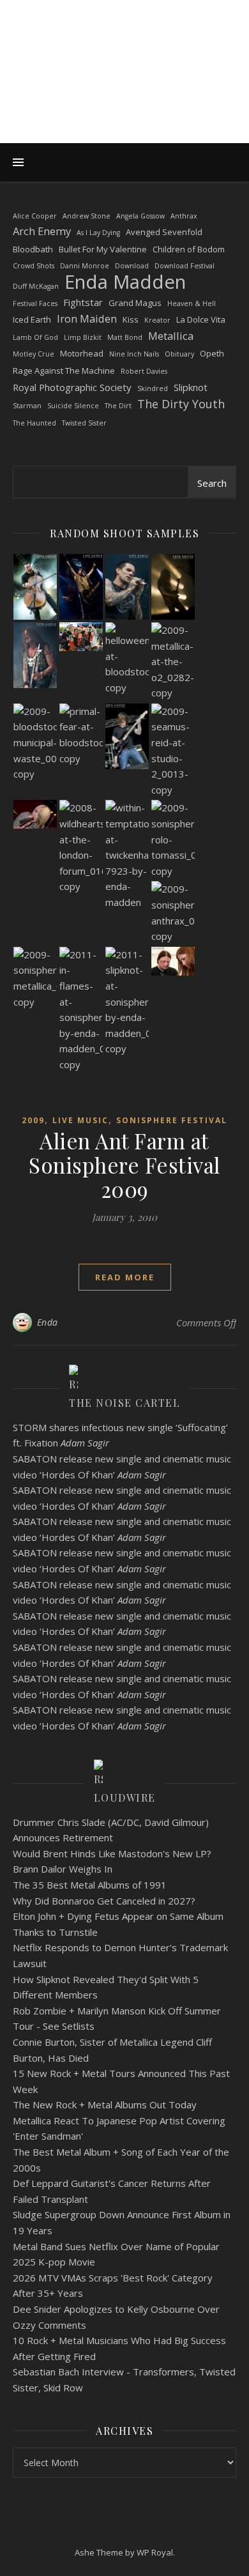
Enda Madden (125, 282)
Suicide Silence (73, 406)
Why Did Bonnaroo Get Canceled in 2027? (104, 1901)
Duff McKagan (36, 286)
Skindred (153, 388)
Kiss (131, 319)
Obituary (179, 354)
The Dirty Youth (181, 404)
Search (212, 483)
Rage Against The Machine (64, 371)
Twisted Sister (84, 423)
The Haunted (34, 423)
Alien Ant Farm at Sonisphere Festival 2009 (124, 1165)
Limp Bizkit (83, 337)
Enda (48, 1322)
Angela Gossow (140, 216)
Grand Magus (135, 303)
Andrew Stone (87, 216)
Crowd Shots (34, 266)
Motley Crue (34, 354)
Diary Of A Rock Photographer (125, 61)
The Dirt (118, 406)
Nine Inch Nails (134, 354)
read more (125, 1277)
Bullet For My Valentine (103, 249)
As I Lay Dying (98, 233)
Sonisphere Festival (172, 1120)
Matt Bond (125, 337)
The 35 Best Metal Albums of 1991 (90, 1885)
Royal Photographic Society (72, 387)
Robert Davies (144, 371)
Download (132, 266)
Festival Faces (35, 303)
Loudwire (125, 1798)
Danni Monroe (85, 266)
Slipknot (191, 387)
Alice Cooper (35, 216)
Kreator (157, 320)
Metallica (171, 336)
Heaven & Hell (192, 303)
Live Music (80, 1120)
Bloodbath (33, 249)
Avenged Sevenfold (164, 232)
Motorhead (82, 353)
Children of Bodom (189, 249)
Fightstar (83, 302)
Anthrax (184, 216)
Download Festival (185, 266)
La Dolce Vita (201, 319)
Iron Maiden (87, 318)
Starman (27, 406)
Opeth (212, 353)
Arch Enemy (42, 231)
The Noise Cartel (124, 1403)
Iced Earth (32, 319)
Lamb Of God (35, 337)
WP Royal (155, 2552)
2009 (33, 1120)
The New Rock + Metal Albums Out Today (105, 2104)
